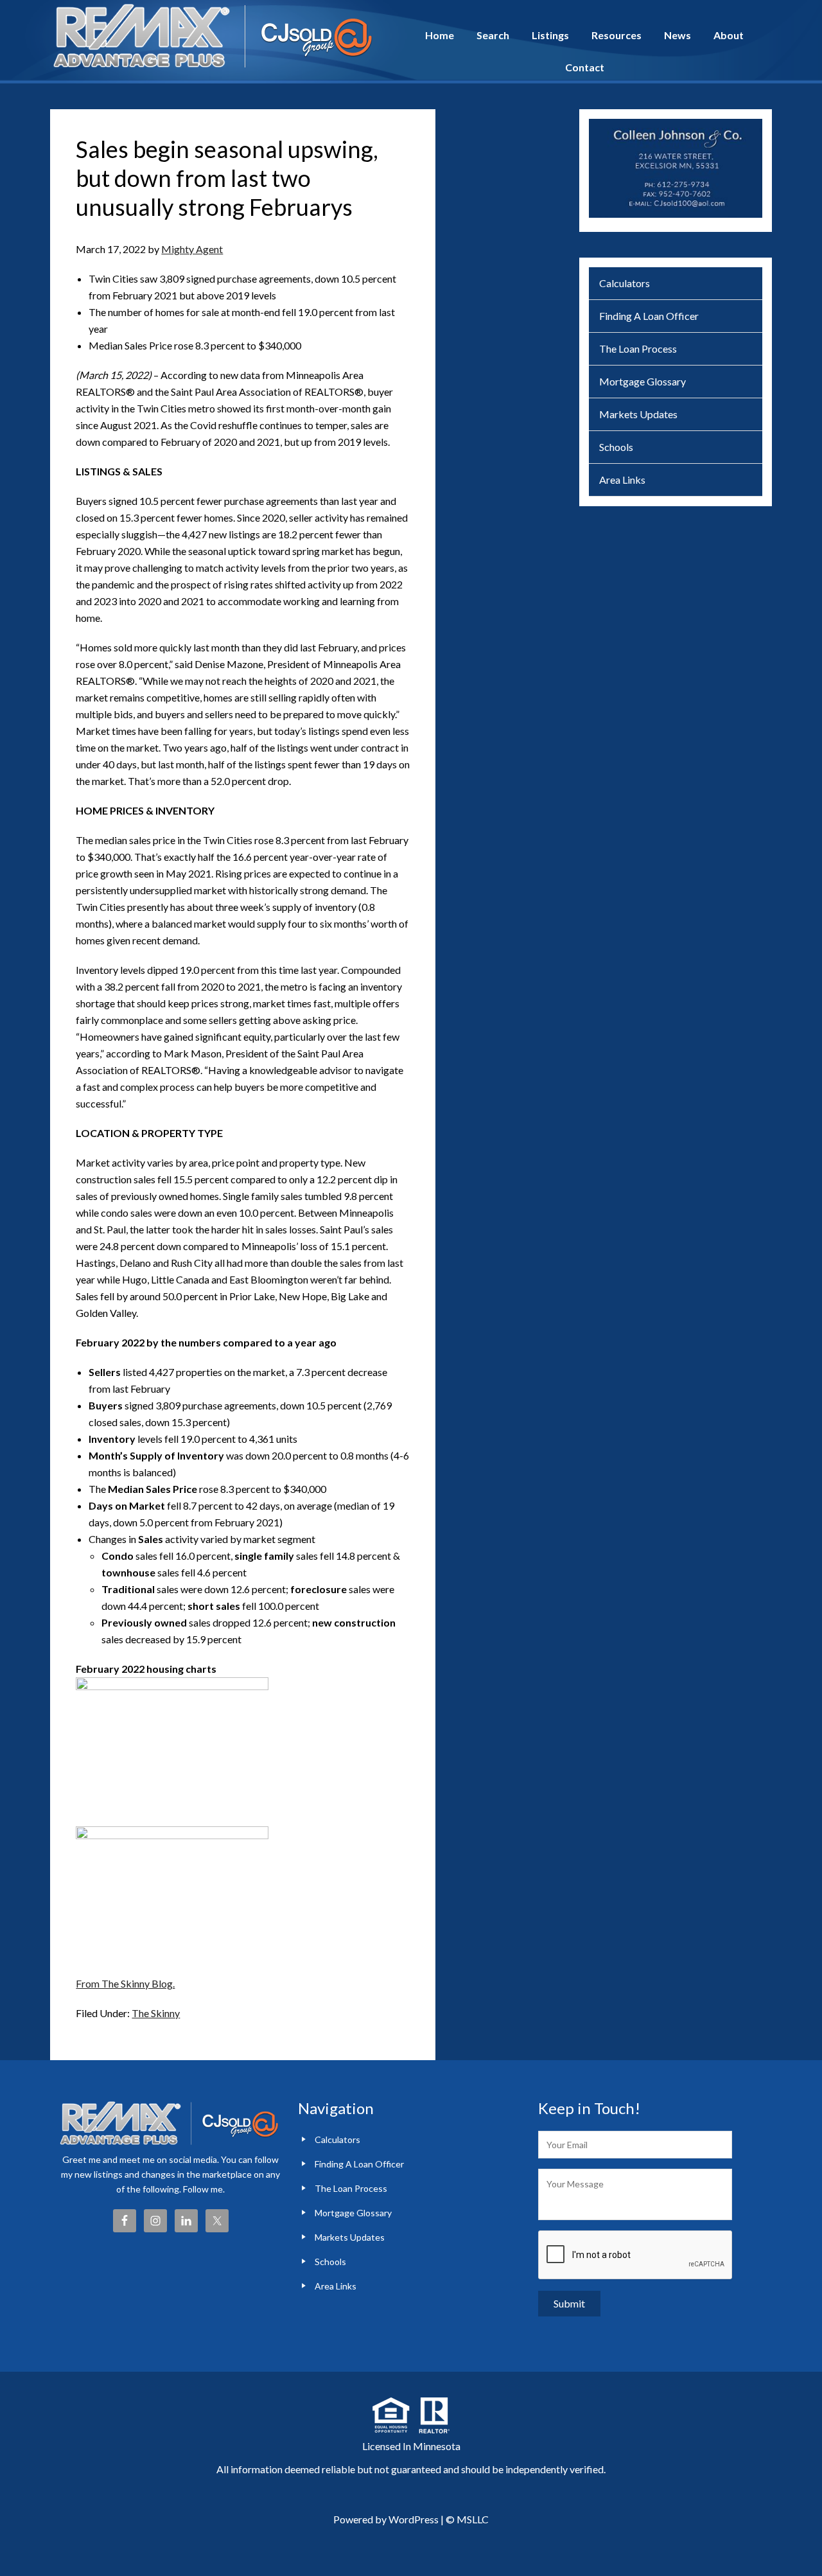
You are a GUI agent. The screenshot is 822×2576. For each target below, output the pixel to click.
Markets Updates (638, 414)
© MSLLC (467, 2519)
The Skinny (156, 2013)
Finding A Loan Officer (649, 316)
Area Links (622, 480)
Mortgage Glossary (643, 381)
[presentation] (636, 2255)
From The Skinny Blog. (125, 1983)
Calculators (625, 283)
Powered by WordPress (386, 2519)
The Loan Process (638, 348)
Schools (616, 447)
